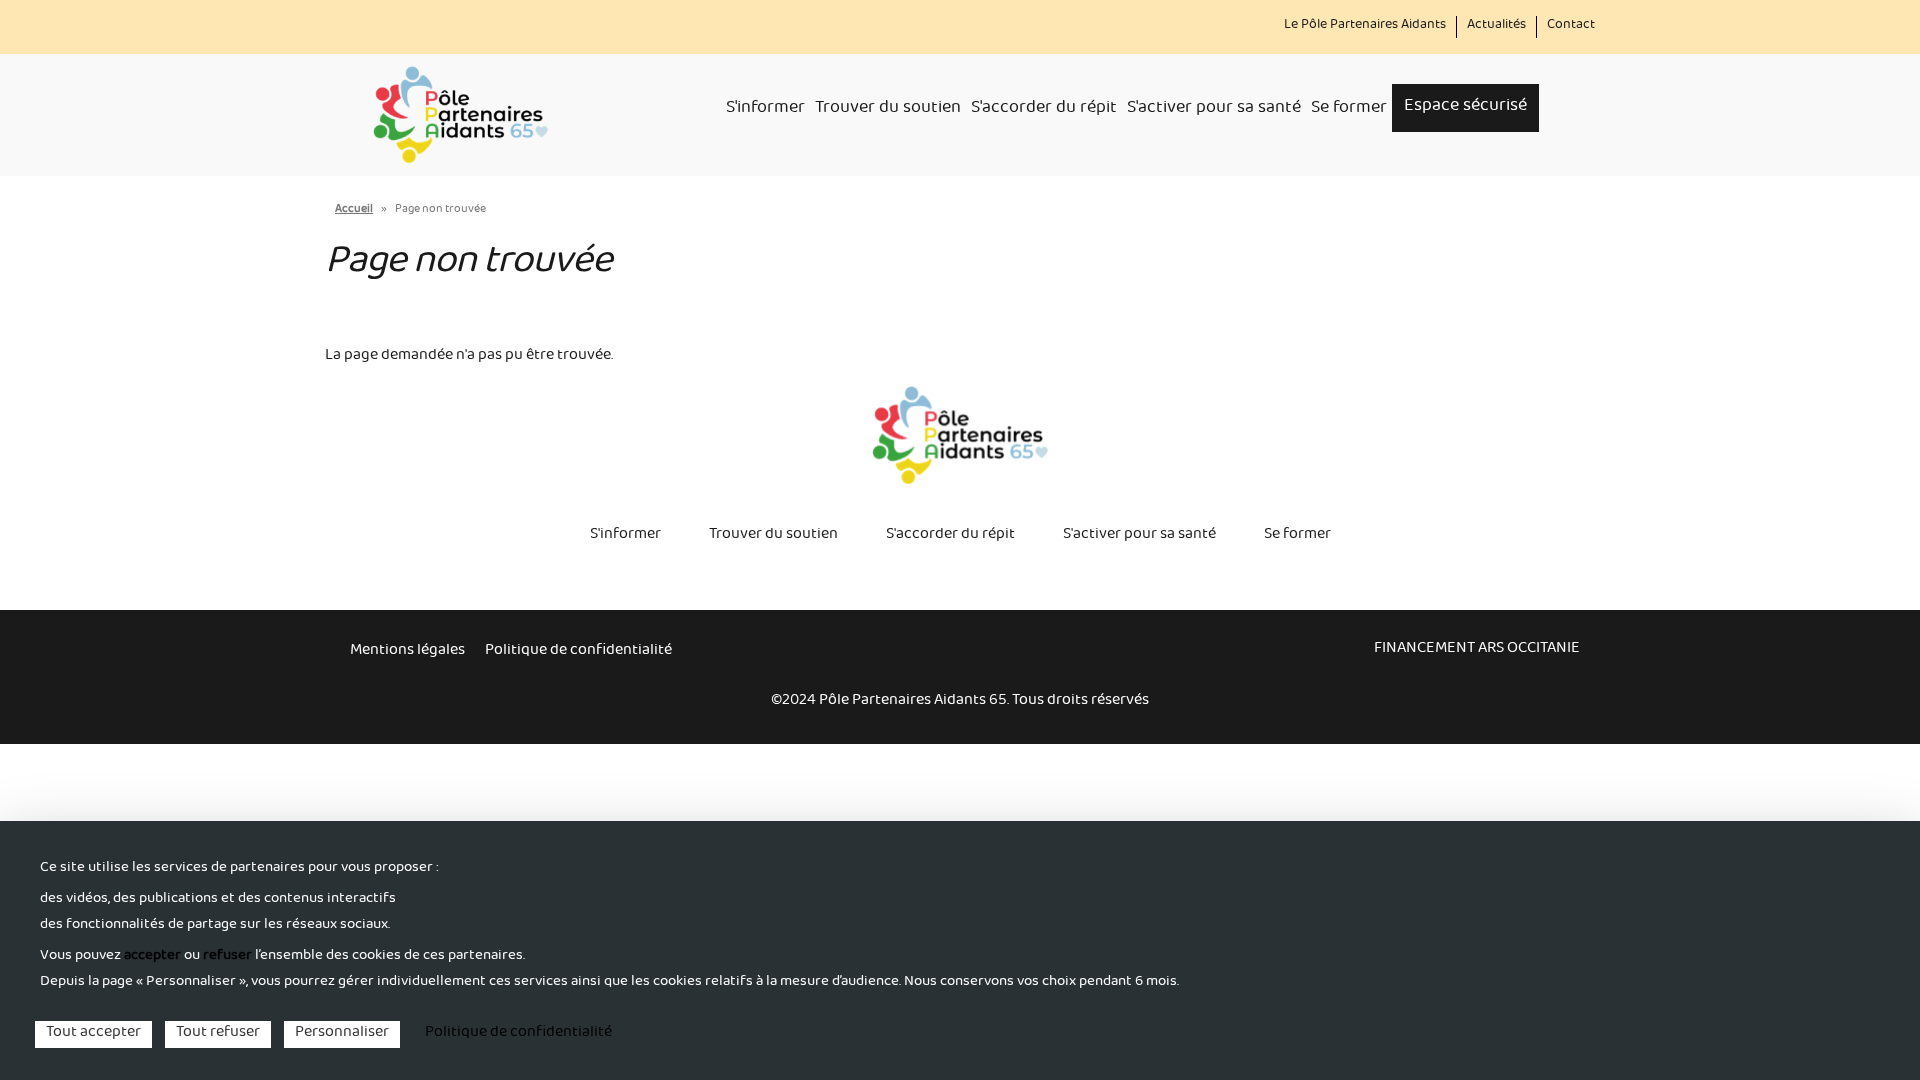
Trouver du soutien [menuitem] (888, 110)
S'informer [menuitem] (765, 110)
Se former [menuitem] (1349, 110)
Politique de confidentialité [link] (518, 1034)
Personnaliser (342, 1034)
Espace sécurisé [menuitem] (1465, 107)
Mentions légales (407, 652)
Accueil (354, 210)
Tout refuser (218, 1034)
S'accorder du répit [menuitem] (1044, 110)
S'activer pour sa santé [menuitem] (1214, 110)
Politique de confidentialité (578, 652)
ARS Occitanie (1529, 650)
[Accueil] (460, 115)
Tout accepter (93, 1034)
